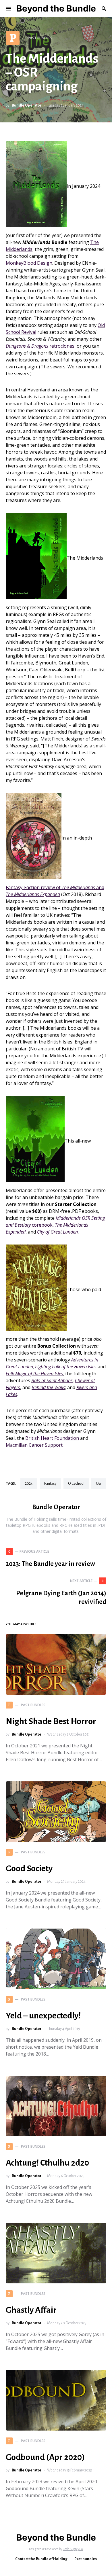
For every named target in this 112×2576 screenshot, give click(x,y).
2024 (29, 1484)
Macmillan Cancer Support (34, 1445)
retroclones (40, 346)
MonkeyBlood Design (29, 263)
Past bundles (86, 2559)
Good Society (29, 1868)
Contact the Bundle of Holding (41, 2559)
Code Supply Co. (73, 2549)
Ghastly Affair (31, 2310)
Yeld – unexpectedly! (43, 2016)
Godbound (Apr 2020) (45, 2457)
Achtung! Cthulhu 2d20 (47, 2163)
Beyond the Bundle (56, 8)
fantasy (50, 1484)
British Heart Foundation (52, 1438)
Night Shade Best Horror (51, 1721)
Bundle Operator (27, 105)
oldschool (76, 1484)
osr (99, 1484)
